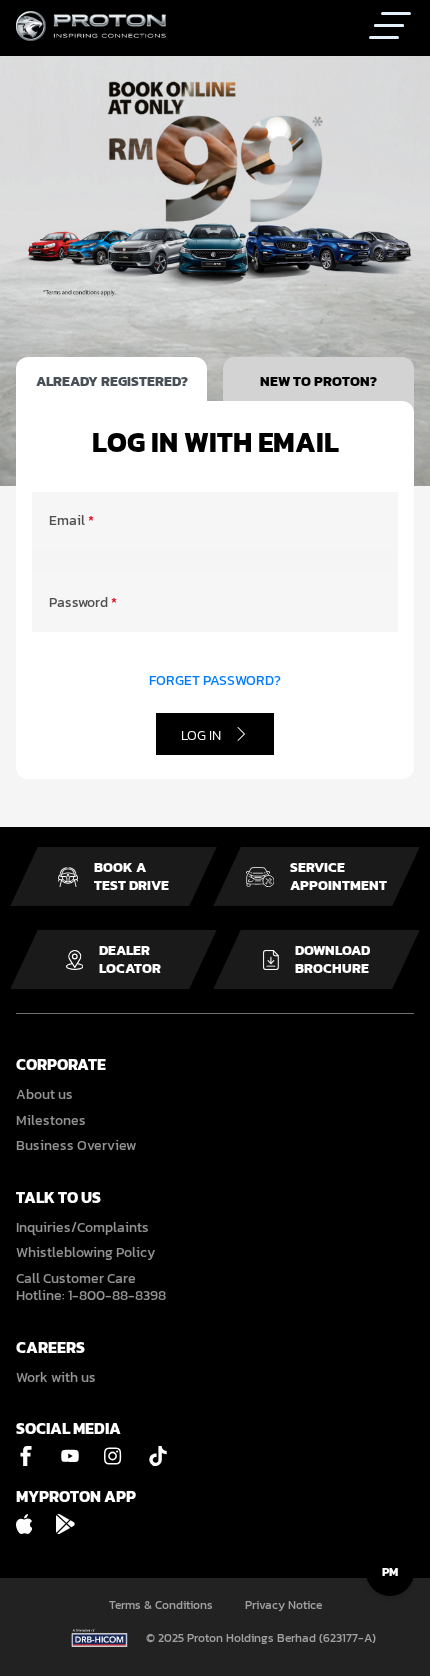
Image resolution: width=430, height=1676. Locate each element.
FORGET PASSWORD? (215, 681)
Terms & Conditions (161, 1605)
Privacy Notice (283, 1605)
